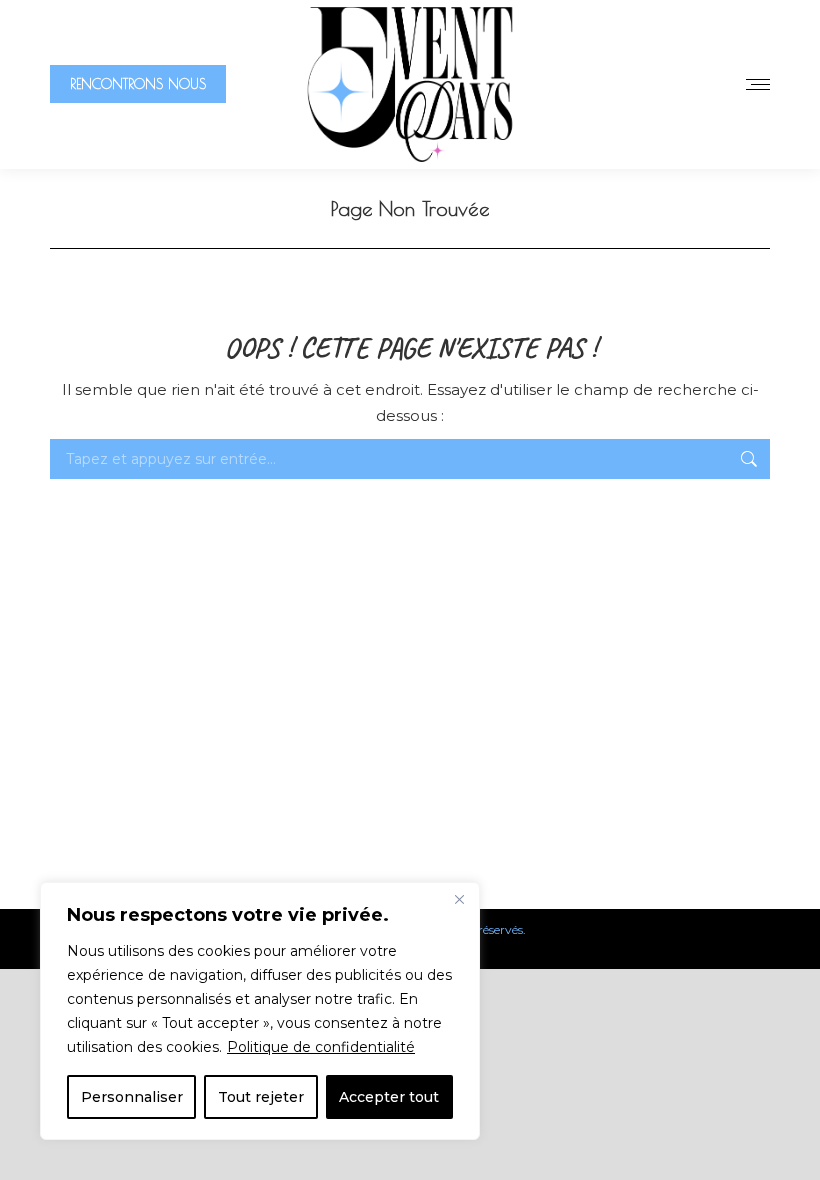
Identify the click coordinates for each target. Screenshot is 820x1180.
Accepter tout (389, 1097)
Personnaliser (132, 1097)
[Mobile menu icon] (758, 84)
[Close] (459, 899)
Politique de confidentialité (321, 1047)
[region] (260, 1011)
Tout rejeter (261, 1097)
